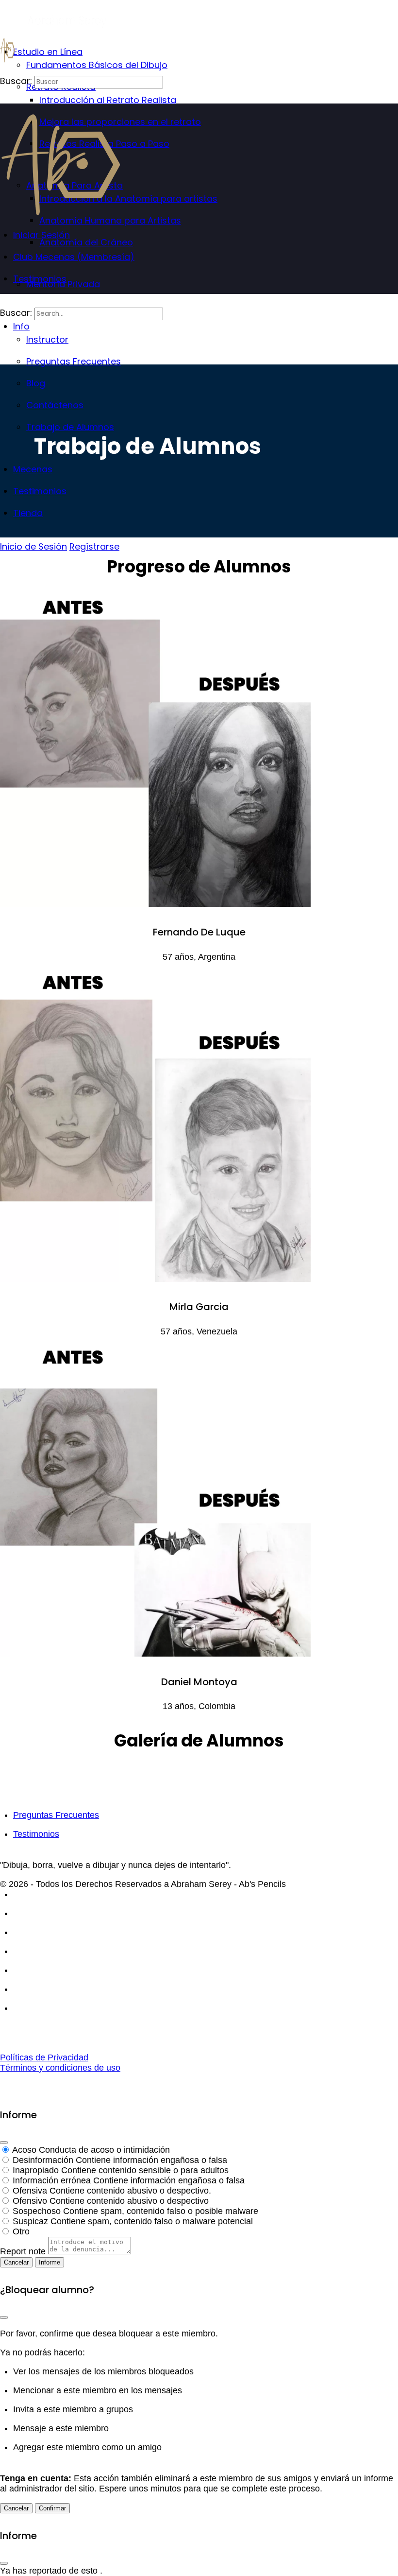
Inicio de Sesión (33, 546)
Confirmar (52, 2508)
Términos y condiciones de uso (60, 2068)
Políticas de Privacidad (44, 2057)
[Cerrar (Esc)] (4, 2143)
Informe (50, 2262)
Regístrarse (94, 546)
